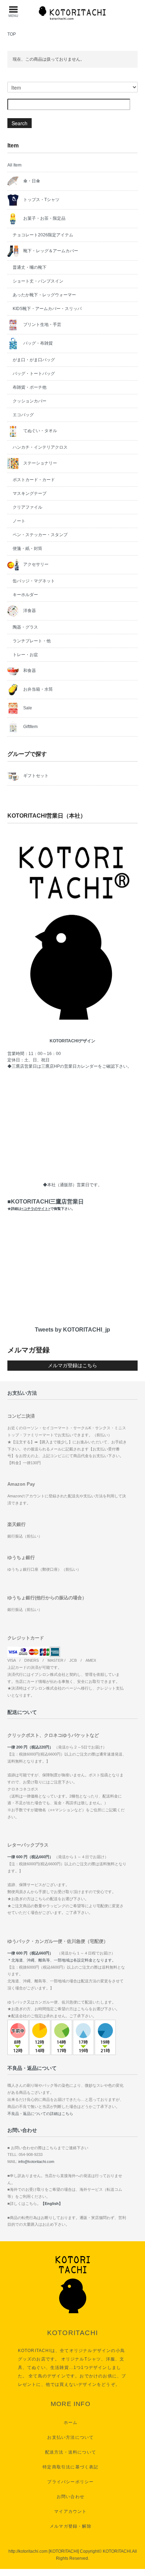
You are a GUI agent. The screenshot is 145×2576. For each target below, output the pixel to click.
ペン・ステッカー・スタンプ (40, 535)
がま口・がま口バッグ (34, 360)
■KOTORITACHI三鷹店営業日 (46, 1205)
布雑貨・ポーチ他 (30, 387)
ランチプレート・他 (32, 641)
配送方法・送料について (71, 2452)
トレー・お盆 (25, 655)
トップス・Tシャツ (41, 200)
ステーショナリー (40, 463)
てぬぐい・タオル (40, 431)
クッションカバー (30, 401)
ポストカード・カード (34, 480)
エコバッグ (23, 415)
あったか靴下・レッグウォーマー (44, 295)
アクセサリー (35, 564)
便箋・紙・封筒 (27, 548)
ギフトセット (35, 776)
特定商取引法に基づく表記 (70, 2467)
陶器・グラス (25, 627)
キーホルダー (25, 595)
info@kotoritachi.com (36, 2162)
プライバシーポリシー (70, 2482)
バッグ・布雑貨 (37, 343)
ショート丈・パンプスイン (38, 281)
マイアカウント (70, 2511)
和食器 (29, 671)
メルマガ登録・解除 (71, 2526)
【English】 (52, 2204)
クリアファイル (27, 507)
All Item (14, 165)
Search (20, 123)
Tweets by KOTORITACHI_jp (72, 1330)
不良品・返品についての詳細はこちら (40, 2114)
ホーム (71, 2423)
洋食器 (29, 611)
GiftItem (30, 727)
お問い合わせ (71, 2497)
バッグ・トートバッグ (34, 374)
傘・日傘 (31, 181)
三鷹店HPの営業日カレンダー (70, 1066)
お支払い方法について (70, 2437)
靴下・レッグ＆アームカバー (50, 251)
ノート (19, 521)
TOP (12, 34)
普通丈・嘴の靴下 (30, 267)
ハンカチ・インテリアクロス (40, 447)
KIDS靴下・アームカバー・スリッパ (47, 309)
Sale (27, 708)
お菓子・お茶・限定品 (44, 218)
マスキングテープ (30, 493)
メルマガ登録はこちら (72, 1365)
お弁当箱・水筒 (37, 689)
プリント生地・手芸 (42, 325)
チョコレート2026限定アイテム (43, 235)
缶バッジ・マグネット (34, 581)
